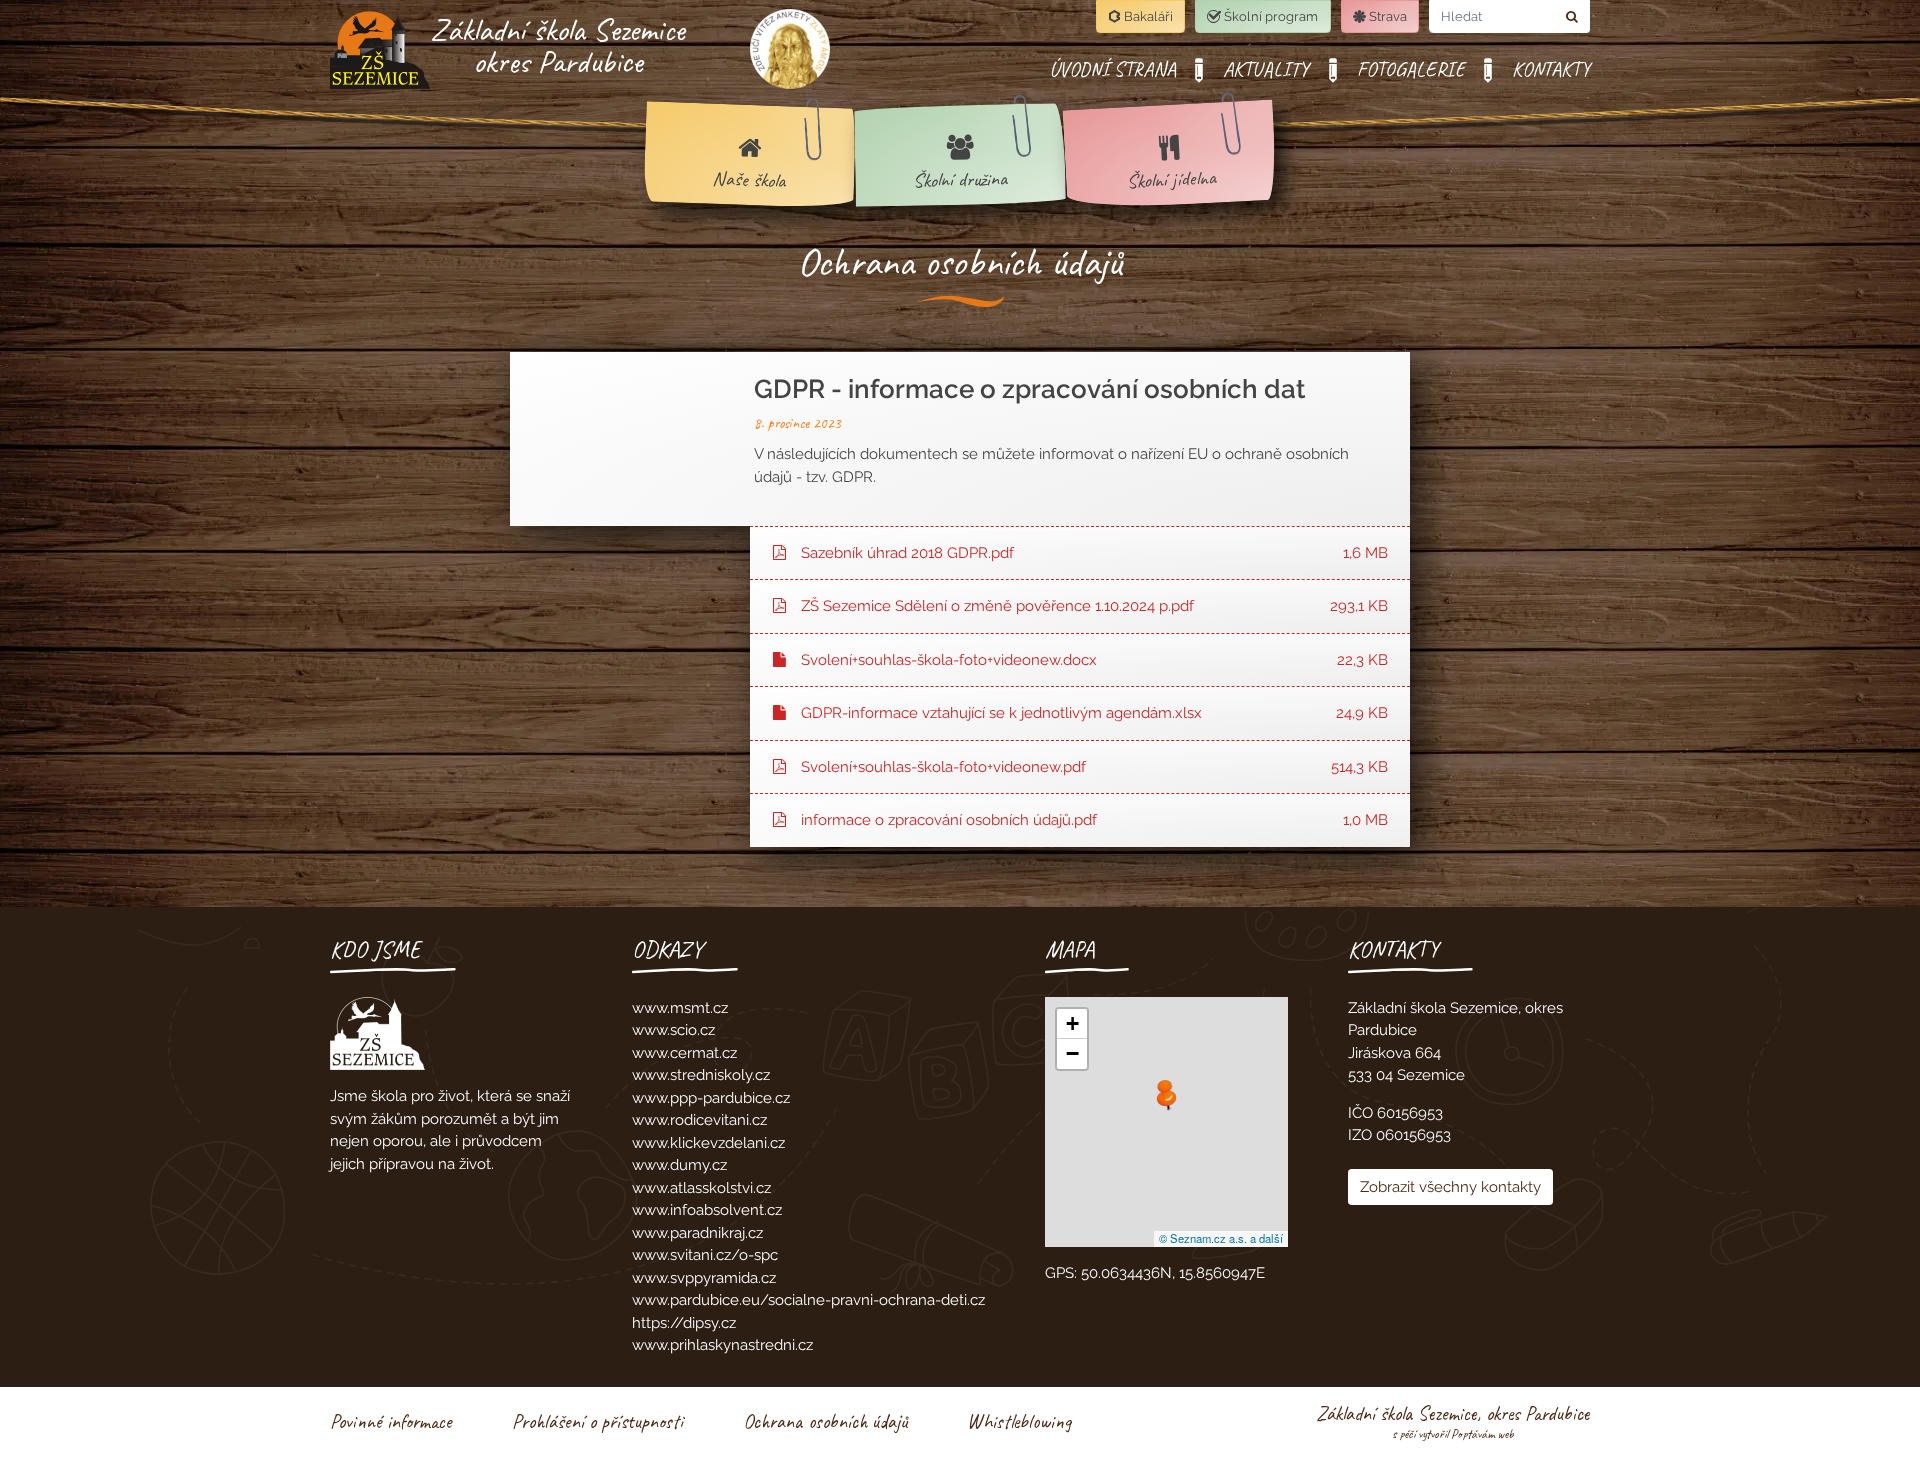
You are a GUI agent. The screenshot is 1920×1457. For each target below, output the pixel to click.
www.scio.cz (673, 1030)
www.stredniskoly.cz (701, 1075)
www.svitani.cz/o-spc (705, 1255)
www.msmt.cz (680, 1008)
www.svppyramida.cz (704, 1278)
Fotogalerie (1411, 69)
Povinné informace (391, 1421)
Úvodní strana (1112, 69)
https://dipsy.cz (684, 1323)
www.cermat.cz (684, 1053)
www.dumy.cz (679, 1165)
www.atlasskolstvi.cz (701, 1188)
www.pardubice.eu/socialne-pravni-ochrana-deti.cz (808, 1300)
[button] (1167, 1100)
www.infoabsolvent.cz (707, 1210)
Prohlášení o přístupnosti (597, 1421)
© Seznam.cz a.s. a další (1221, 1238)
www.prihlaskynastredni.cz (722, 1345)
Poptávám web (1482, 1434)
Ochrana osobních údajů (825, 1421)
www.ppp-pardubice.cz (711, 1098)
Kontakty (1551, 69)
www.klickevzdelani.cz (708, 1143)
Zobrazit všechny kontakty (1450, 1187)
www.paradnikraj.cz (697, 1233)
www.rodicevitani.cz (699, 1120)
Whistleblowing (1019, 1421)
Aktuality (1266, 69)
